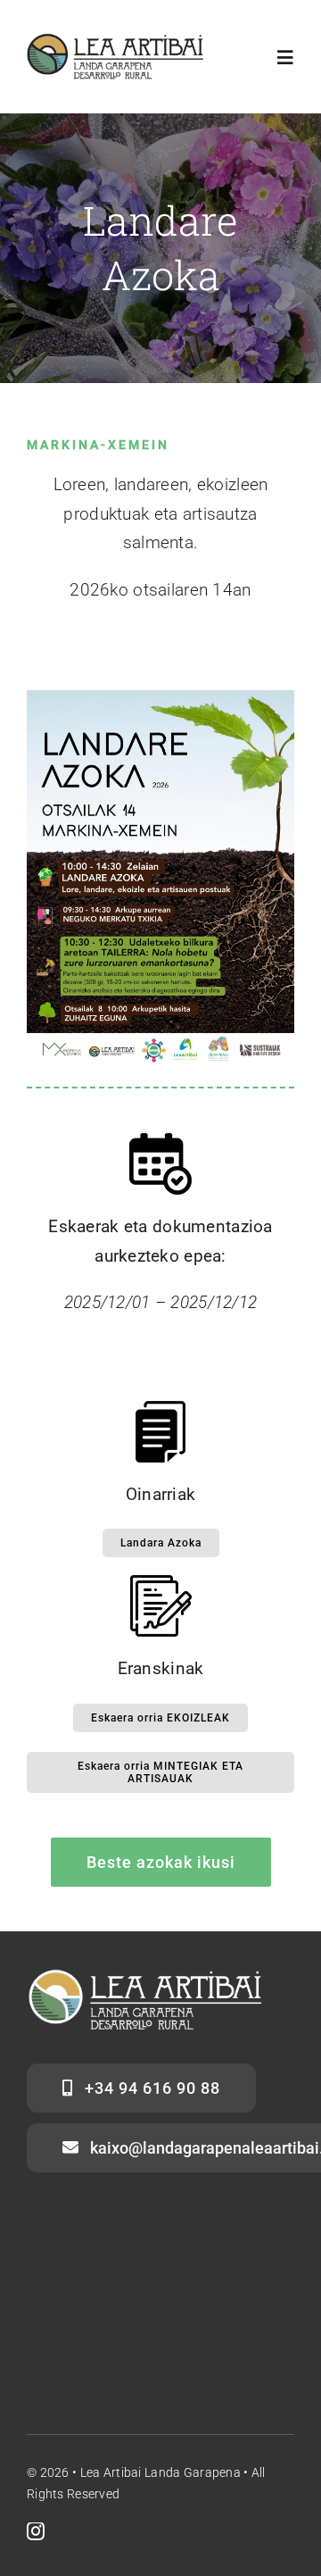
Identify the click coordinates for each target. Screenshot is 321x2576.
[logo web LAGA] (116, 42)
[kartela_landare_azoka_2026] (160, 699)
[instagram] (36, 2531)
